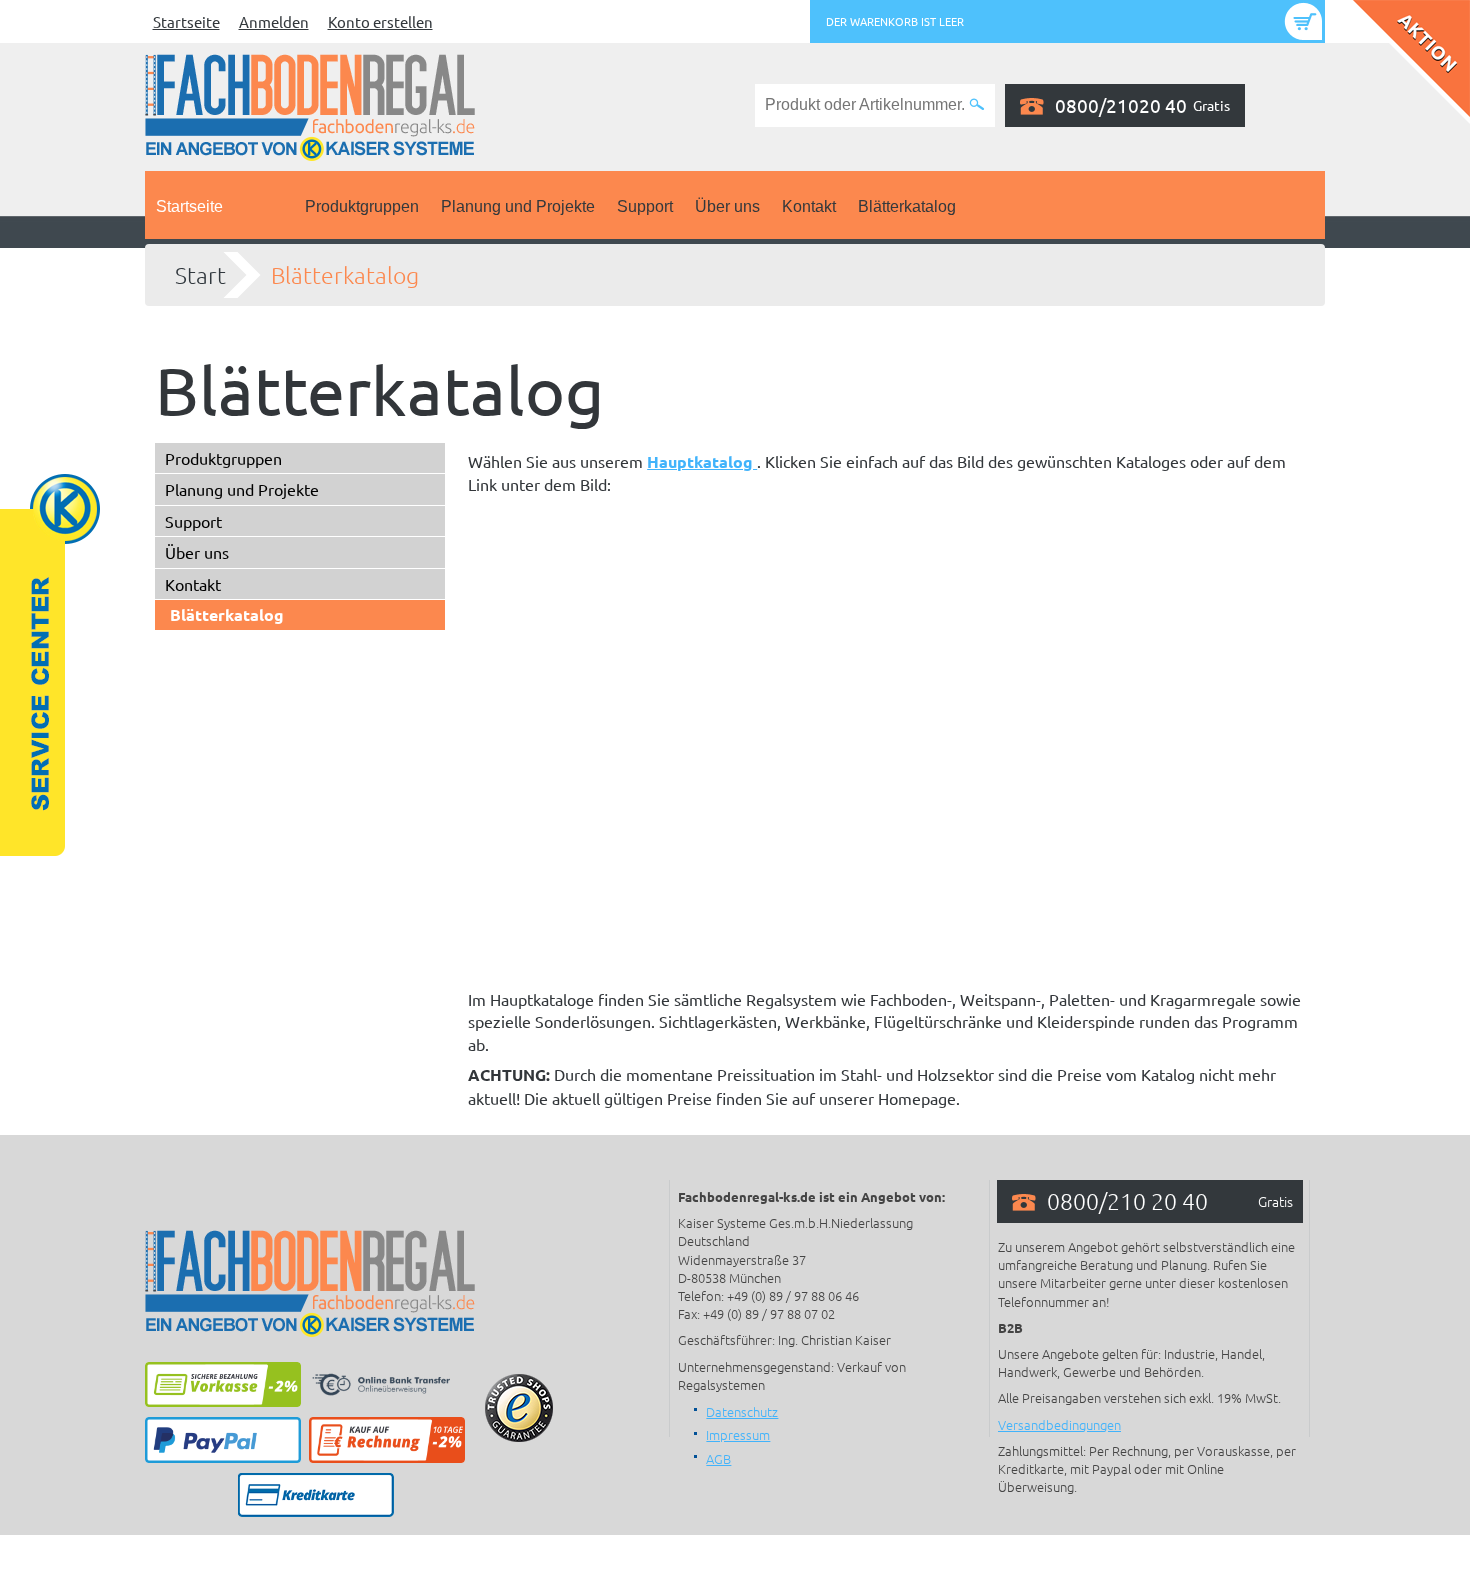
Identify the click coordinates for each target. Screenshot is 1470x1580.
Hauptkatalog (702, 461)
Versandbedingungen (1059, 1424)
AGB (718, 1458)
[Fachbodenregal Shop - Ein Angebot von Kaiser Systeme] (310, 105)
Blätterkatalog (907, 206)
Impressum (738, 1434)
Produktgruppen (362, 206)
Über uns (727, 206)
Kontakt (809, 206)
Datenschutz (742, 1411)
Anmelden (274, 21)
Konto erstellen (380, 21)
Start (200, 275)
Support (645, 206)
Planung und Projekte (518, 206)
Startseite (186, 21)
